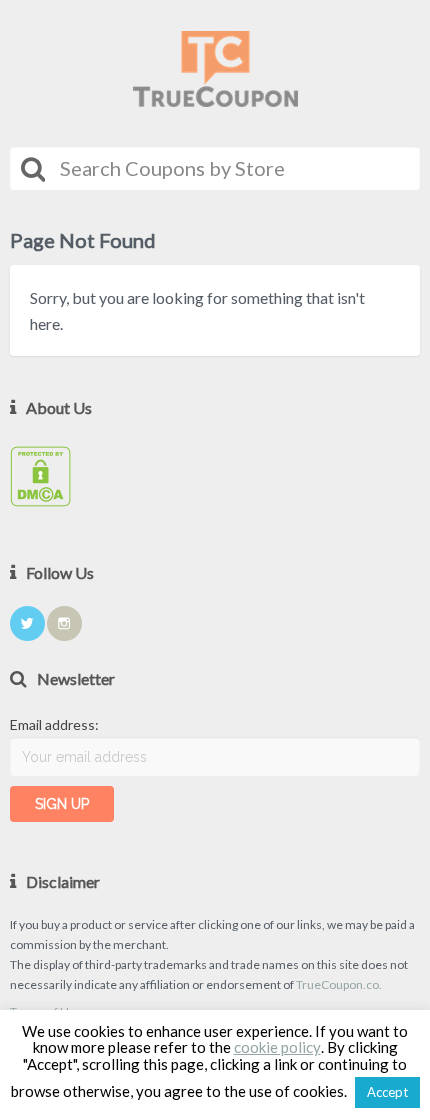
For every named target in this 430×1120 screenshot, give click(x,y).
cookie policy (277, 1047)
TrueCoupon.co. (339, 984)
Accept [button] (387, 1092)
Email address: (54, 724)
